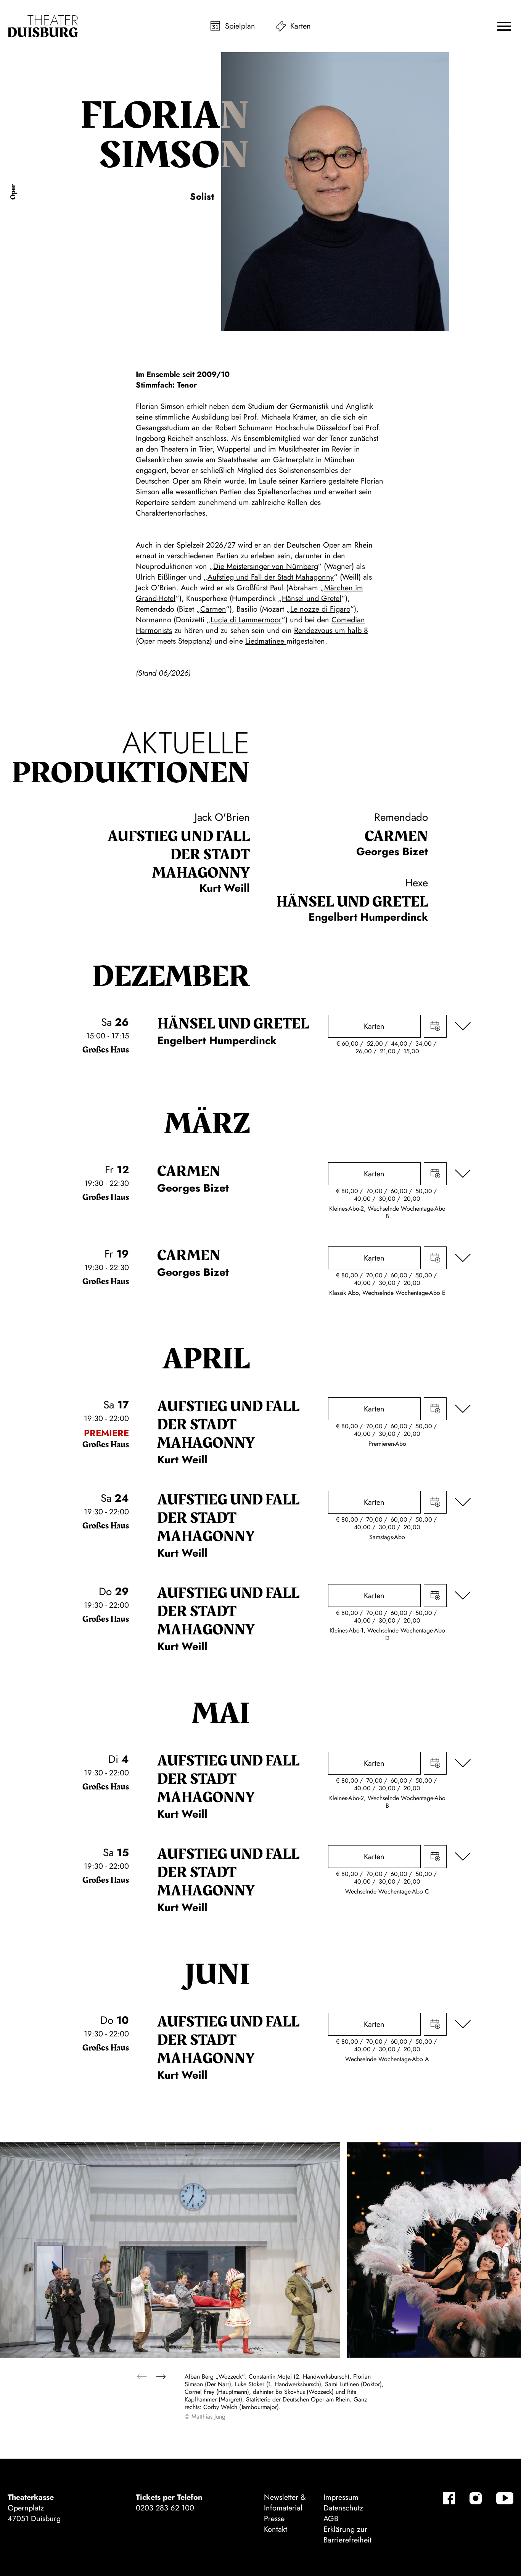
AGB (331, 2519)
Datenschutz (343, 2508)
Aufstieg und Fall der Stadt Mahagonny (271, 577)
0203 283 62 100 (165, 2508)
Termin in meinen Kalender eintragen (435, 1026)
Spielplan (240, 26)
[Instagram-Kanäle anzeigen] (476, 2498)
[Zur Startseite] (43, 26)
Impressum (341, 2497)
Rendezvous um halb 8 (331, 630)
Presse (274, 2519)
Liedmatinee (266, 641)
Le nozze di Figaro (320, 609)
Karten (301, 26)
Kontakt (276, 2529)
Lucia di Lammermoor (246, 620)
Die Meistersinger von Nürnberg (265, 566)
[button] (504, 26)
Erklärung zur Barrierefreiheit (347, 2535)
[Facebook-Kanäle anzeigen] (449, 2498)
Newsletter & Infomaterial (285, 2503)
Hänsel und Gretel (312, 598)
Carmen (213, 609)
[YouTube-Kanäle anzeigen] (505, 2498)
